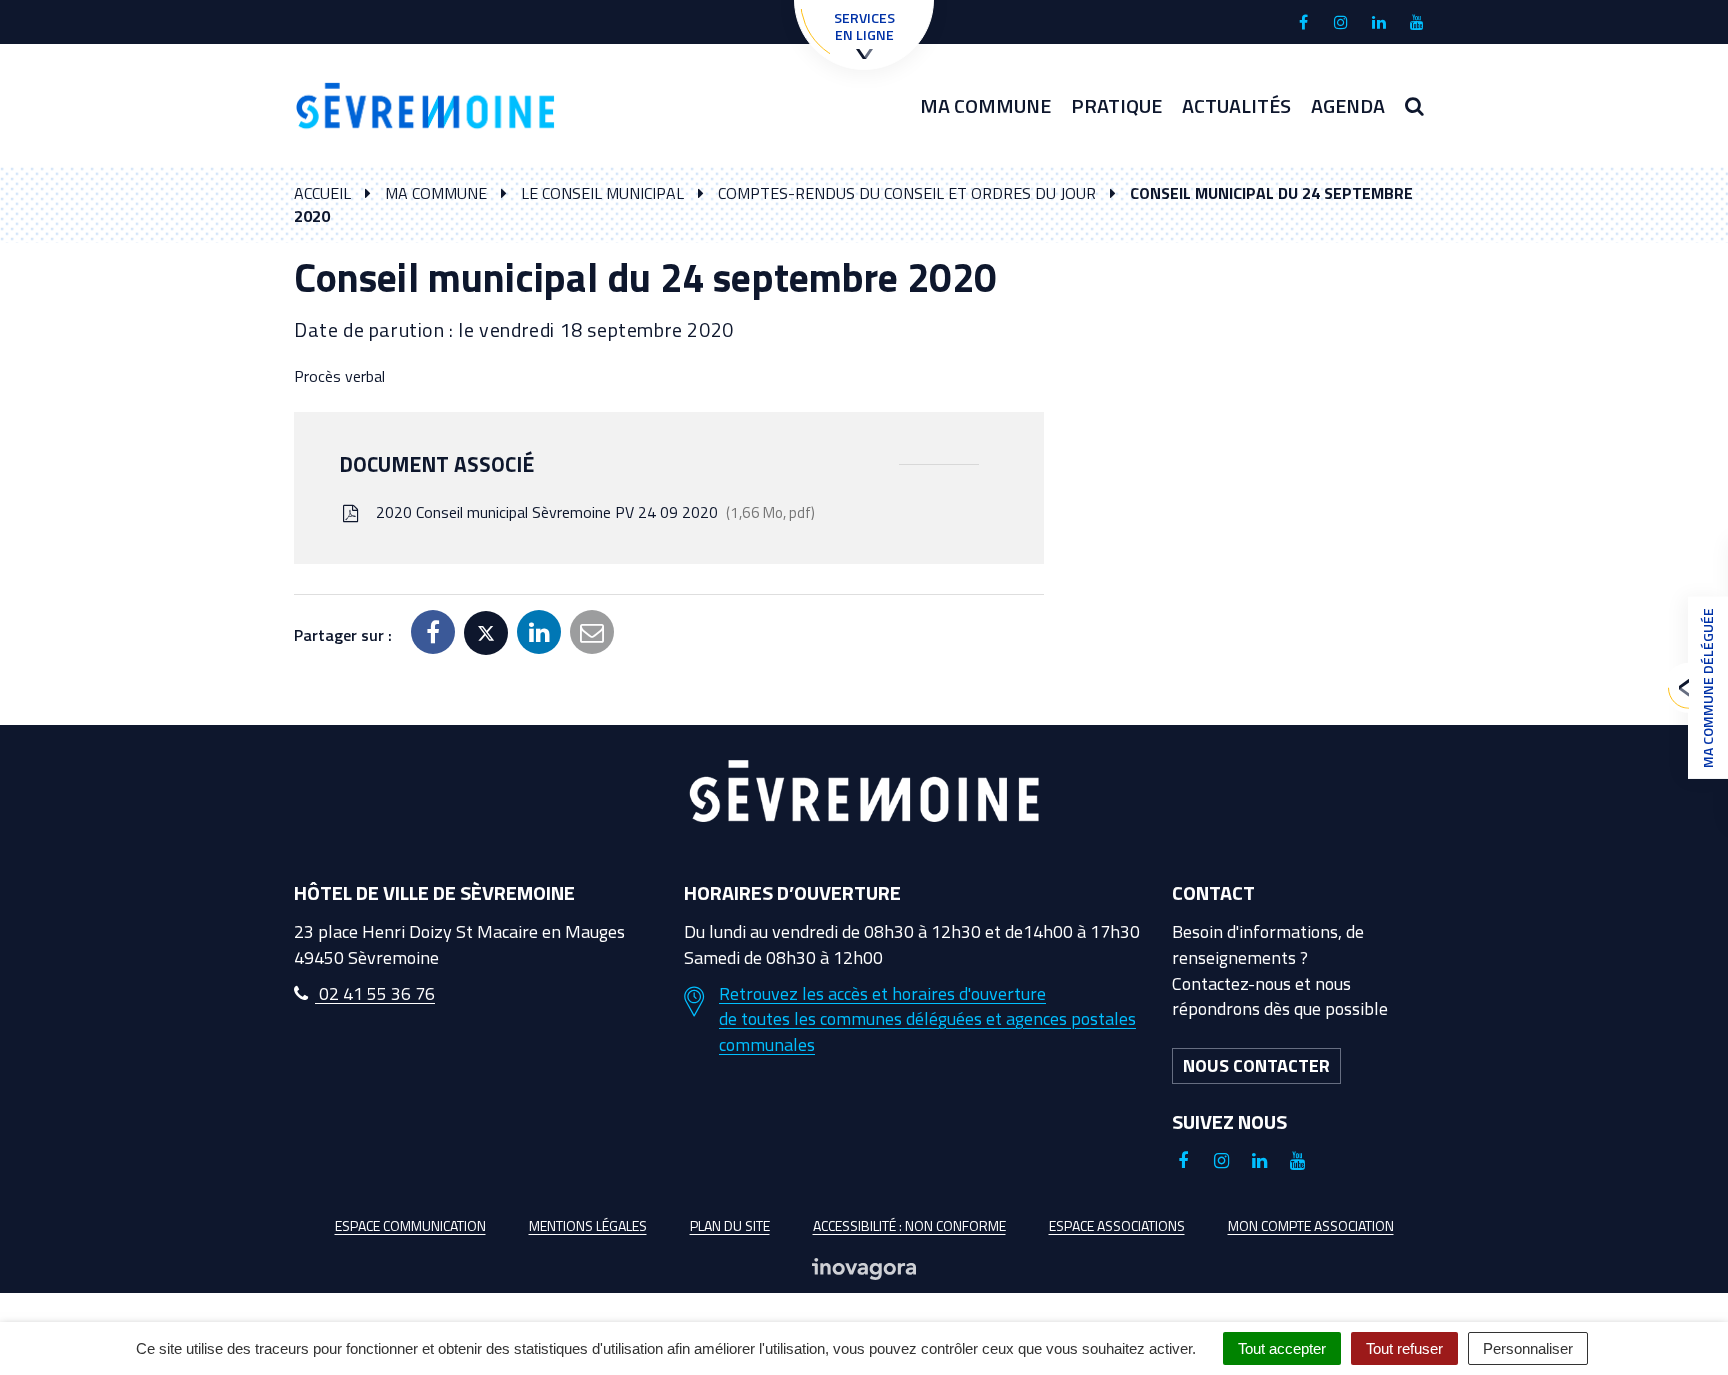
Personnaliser (1528, 1348)
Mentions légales (588, 1225)
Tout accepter (1282, 1348)
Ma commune (985, 105)
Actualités (1236, 105)
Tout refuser (1404, 1348)
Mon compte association (1311, 1225)
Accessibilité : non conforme (909, 1225)
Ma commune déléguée (1707, 688)
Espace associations (1117, 1225)
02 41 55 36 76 (375, 993)
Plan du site (730, 1225)
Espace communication (410, 1225)
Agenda (1348, 105)
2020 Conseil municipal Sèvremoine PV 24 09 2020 (591, 512)
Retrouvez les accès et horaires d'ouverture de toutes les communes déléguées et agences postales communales (927, 1019)
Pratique (1116, 105)
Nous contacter (1256, 1065)
